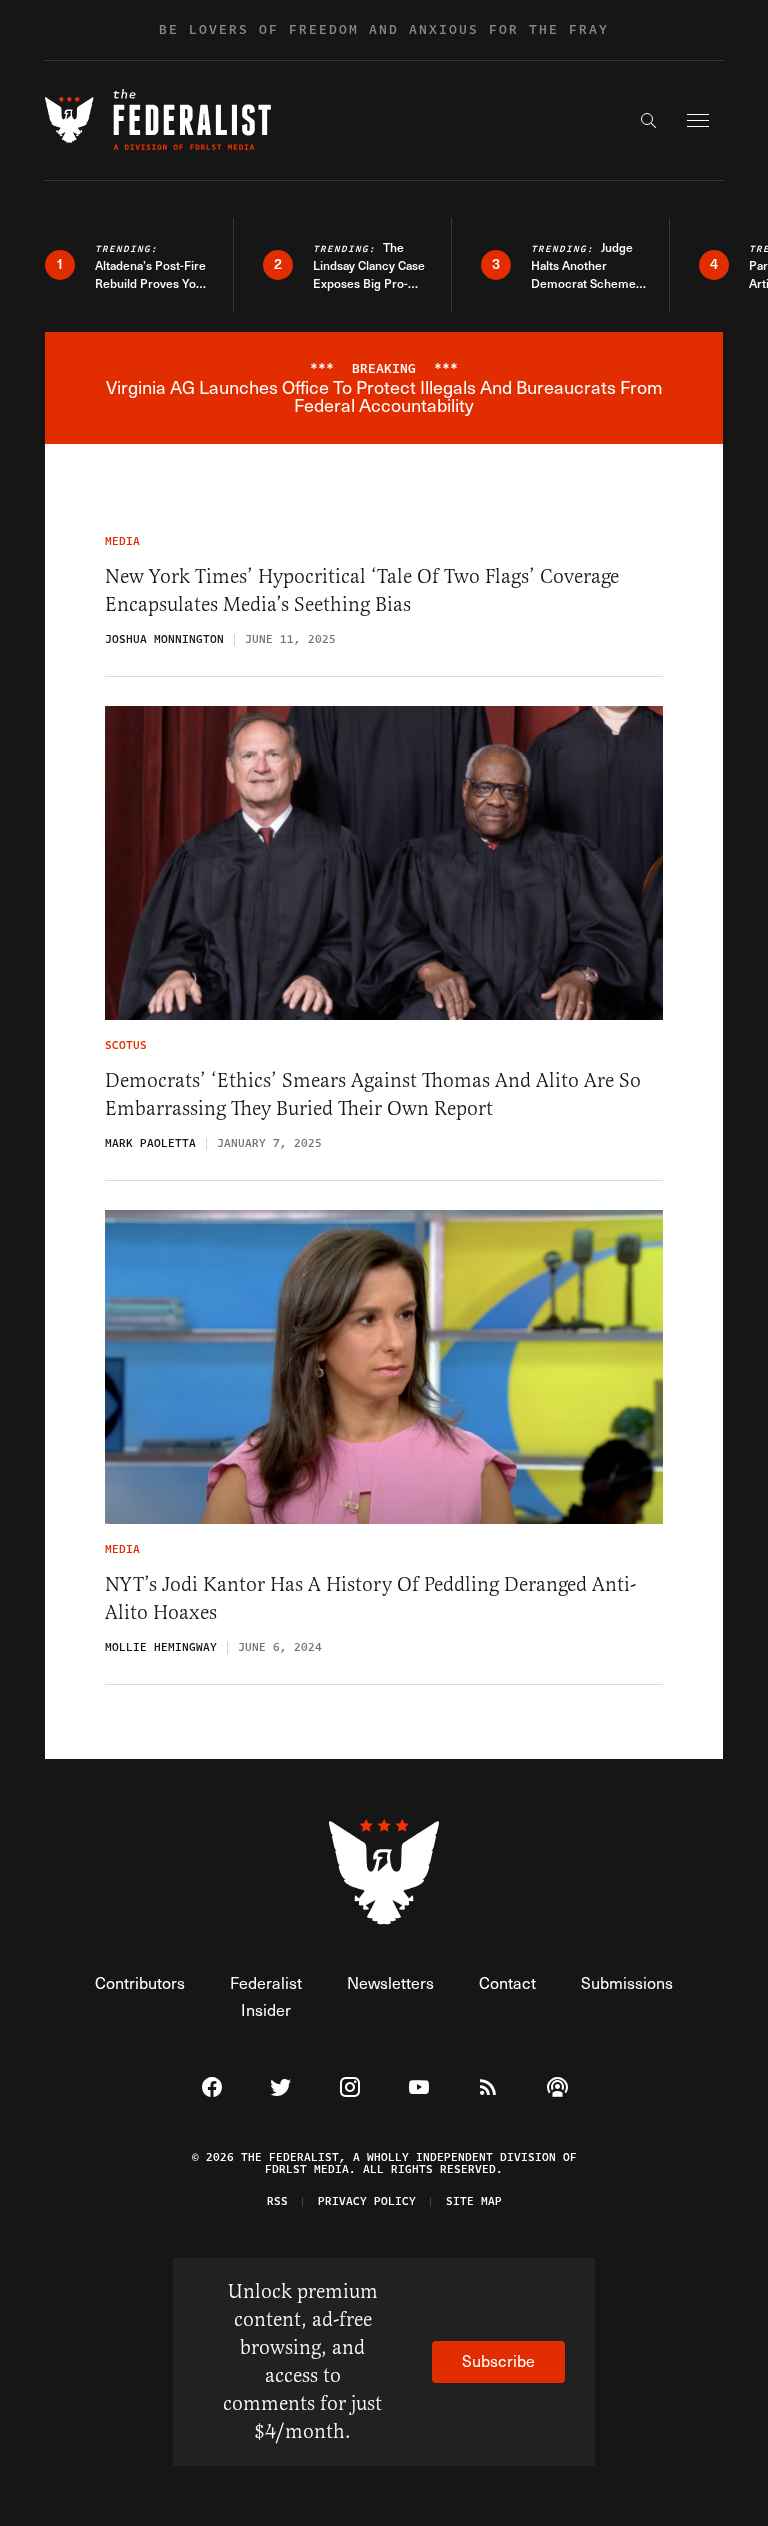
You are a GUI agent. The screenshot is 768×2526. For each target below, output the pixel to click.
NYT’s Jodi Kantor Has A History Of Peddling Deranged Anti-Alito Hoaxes (370, 1598)
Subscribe (498, 2360)
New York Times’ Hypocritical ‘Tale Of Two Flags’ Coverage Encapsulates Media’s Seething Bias (362, 590)
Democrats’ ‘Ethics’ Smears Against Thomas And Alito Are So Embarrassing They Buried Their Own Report (373, 1094)
